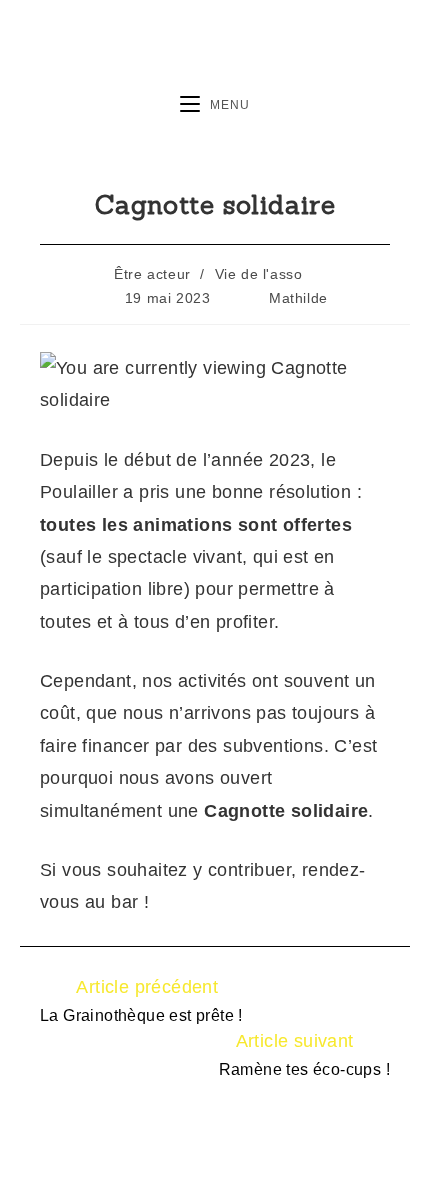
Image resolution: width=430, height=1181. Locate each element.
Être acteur (152, 274)
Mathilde (298, 298)
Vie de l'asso (259, 274)
